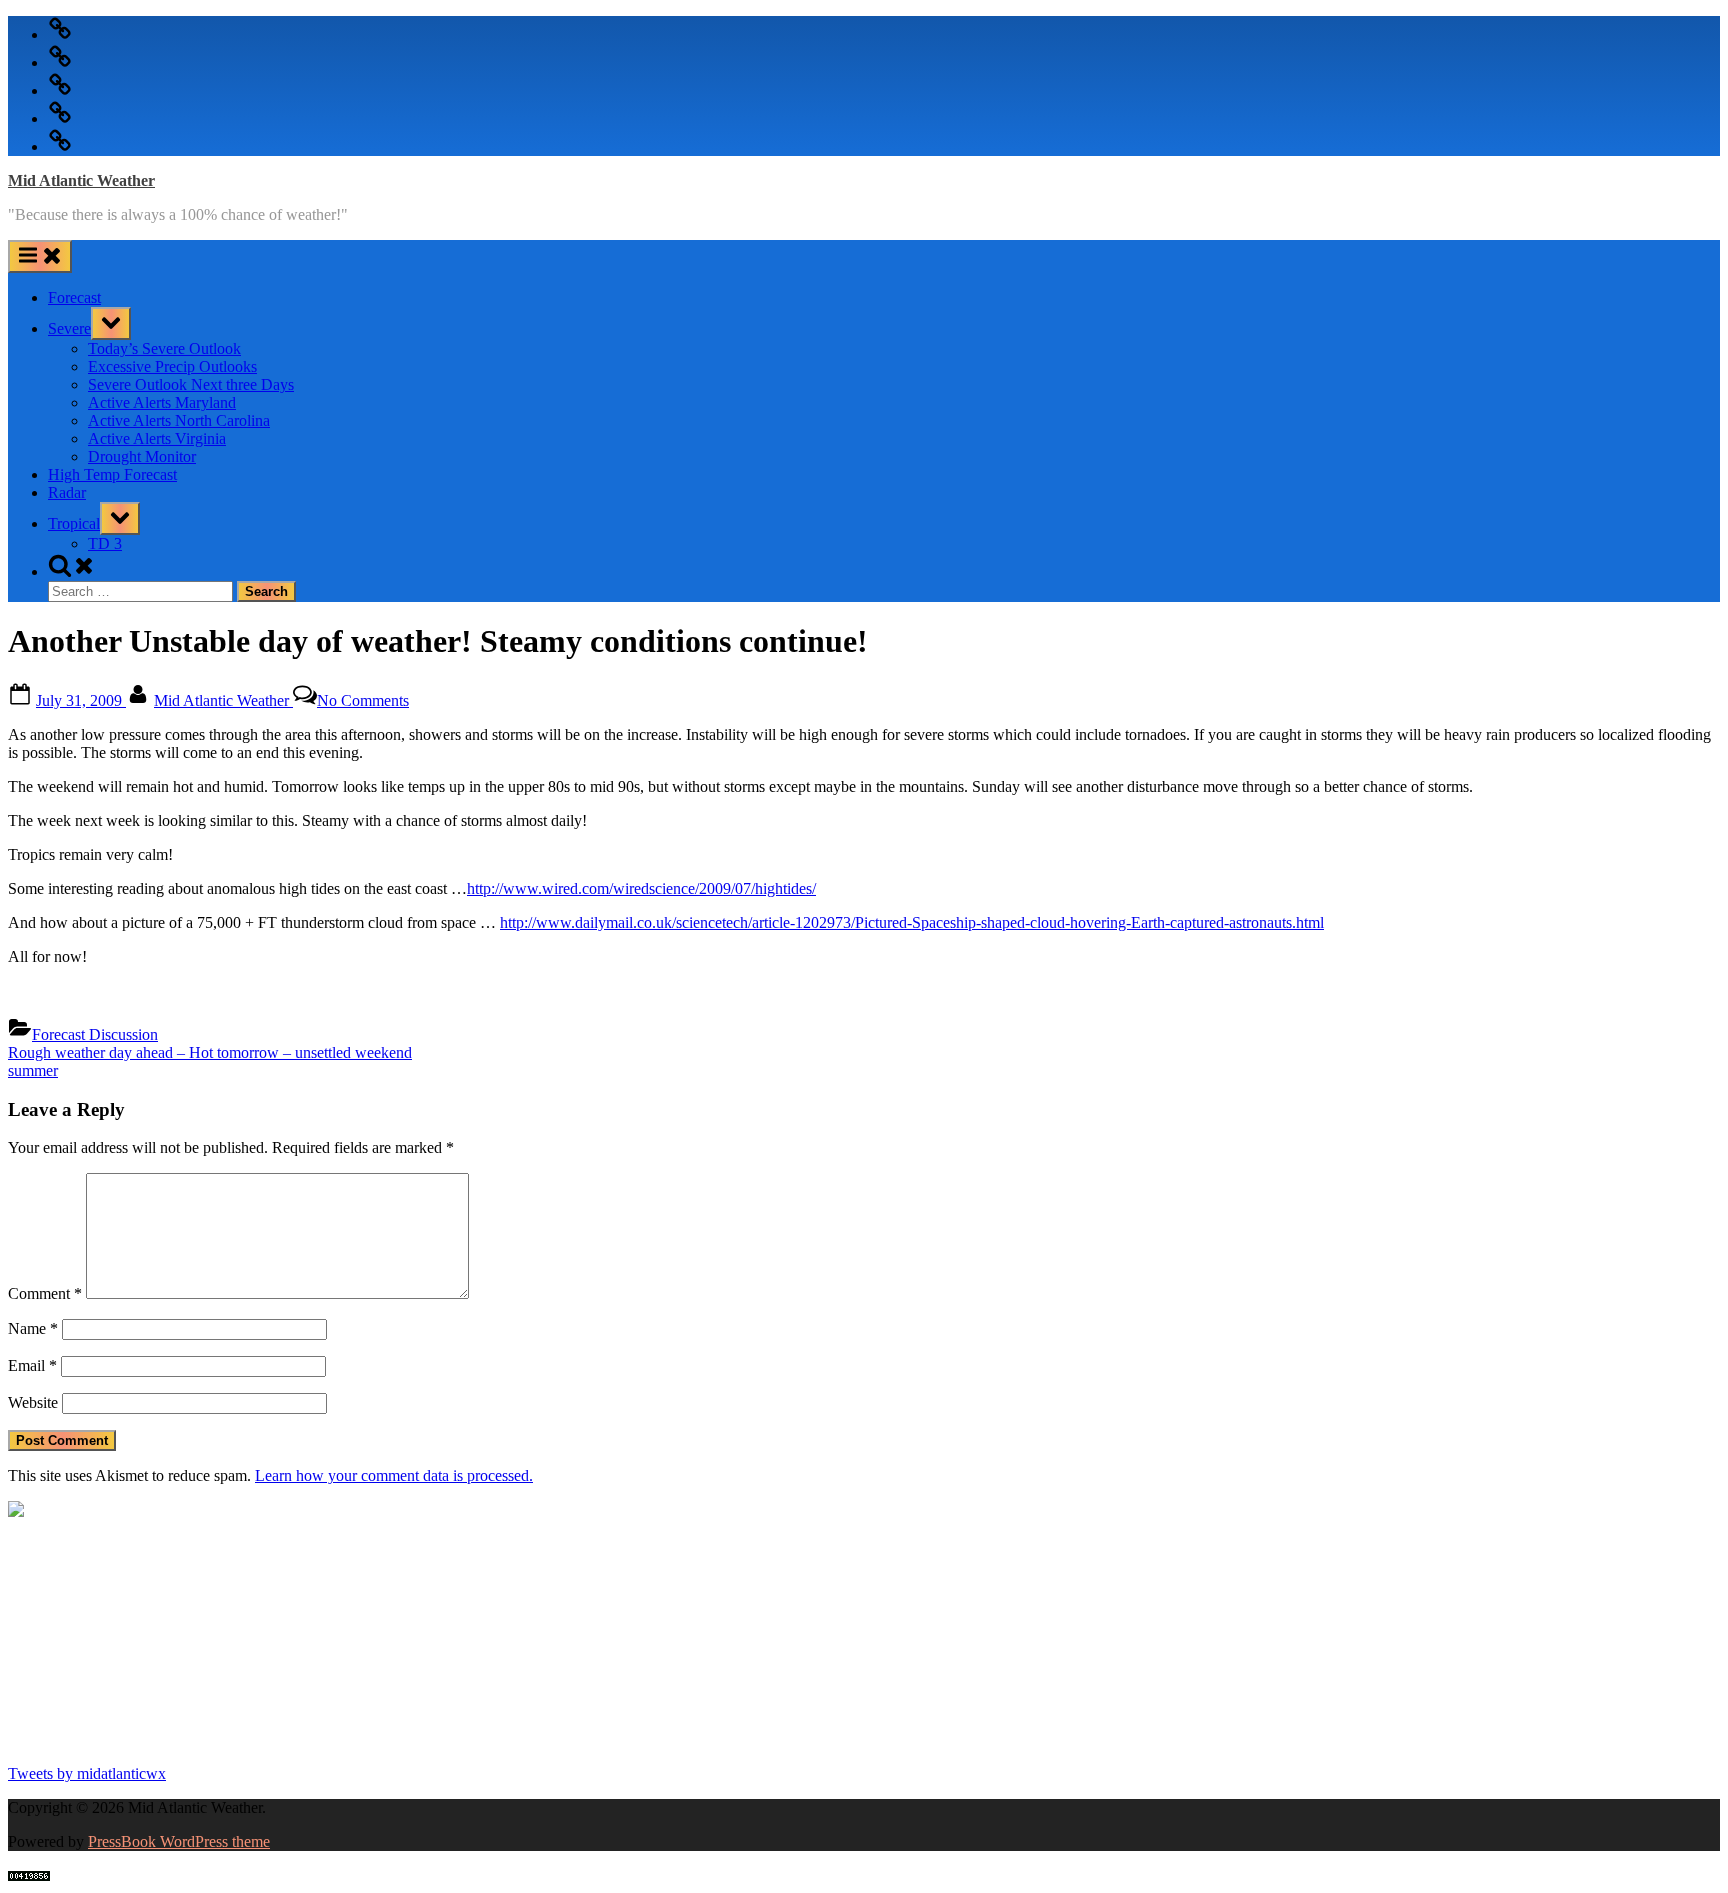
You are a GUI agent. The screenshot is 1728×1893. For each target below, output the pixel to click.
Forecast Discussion (95, 1034)
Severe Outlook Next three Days (191, 384)
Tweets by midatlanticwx (87, 1773)
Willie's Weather (90, 1739)
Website (33, 1402)
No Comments (363, 700)
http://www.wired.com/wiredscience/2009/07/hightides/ (641, 888)
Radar (67, 492)
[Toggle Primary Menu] (40, 256)
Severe (69, 328)
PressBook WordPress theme (179, 1841)
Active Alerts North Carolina (179, 420)
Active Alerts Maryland (162, 402)
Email (32, 1365)
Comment (45, 1293)
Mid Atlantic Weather (81, 180)
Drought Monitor (142, 456)
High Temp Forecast (112, 474)
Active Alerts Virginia (157, 438)
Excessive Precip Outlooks (172, 366)
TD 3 (105, 543)
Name (33, 1328)
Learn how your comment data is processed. (394, 1475)
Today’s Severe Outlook (164, 348)
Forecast (74, 297)
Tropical (74, 523)
